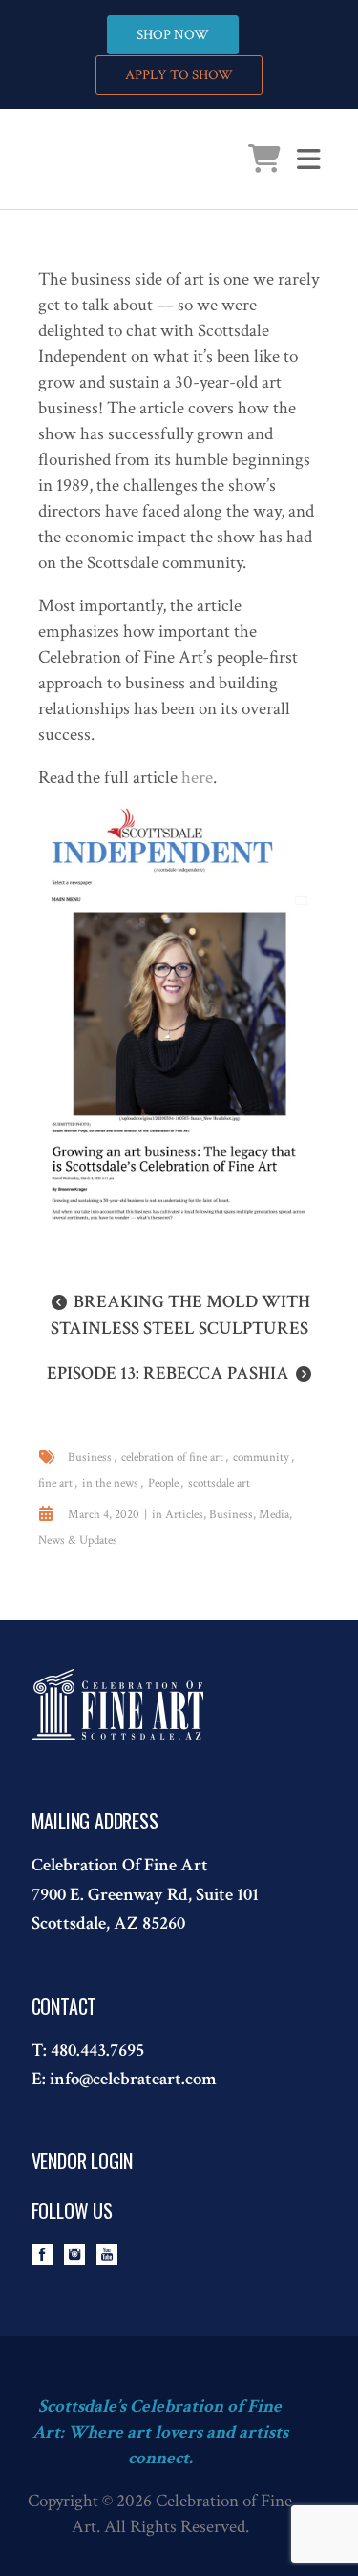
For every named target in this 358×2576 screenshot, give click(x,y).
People (163, 1483)
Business (90, 1457)
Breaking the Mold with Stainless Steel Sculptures (180, 1315)
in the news (110, 1483)
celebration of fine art (172, 1457)
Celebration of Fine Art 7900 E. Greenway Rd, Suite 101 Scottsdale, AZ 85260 (145, 1894)
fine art (55, 1483)
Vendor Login (83, 2161)
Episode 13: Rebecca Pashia (168, 1373)
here (197, 778)
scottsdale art (219, 1483)
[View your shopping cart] (264, 164)
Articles (184, 1515)
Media (274, 1515)
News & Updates (78, 1541)
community (261, 1457)
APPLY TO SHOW (179, 75)
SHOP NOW (173, 35)
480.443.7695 (97, 2050)
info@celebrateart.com (133, 2079)
